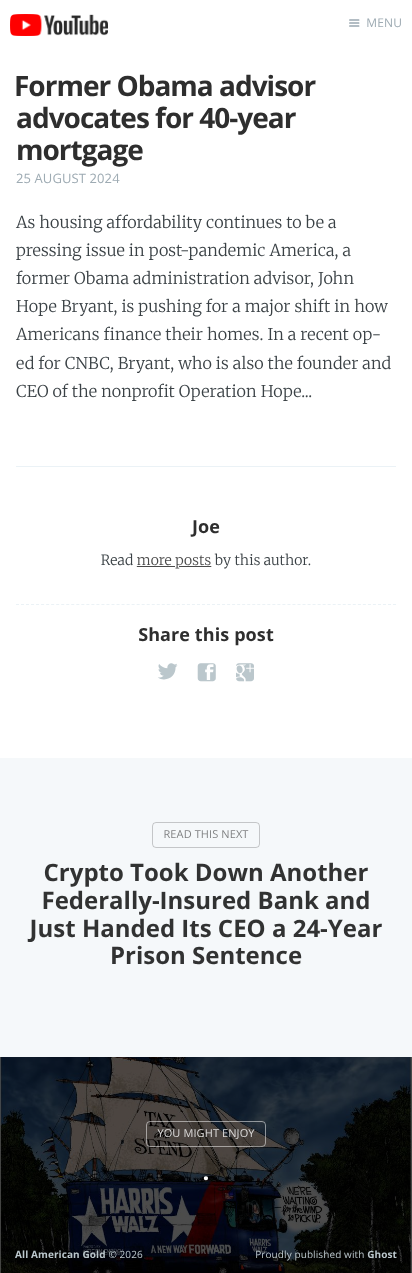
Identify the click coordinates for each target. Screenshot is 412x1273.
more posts (174, 560)
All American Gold (60, 1254)
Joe (206, 527)
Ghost (382, 1254)
